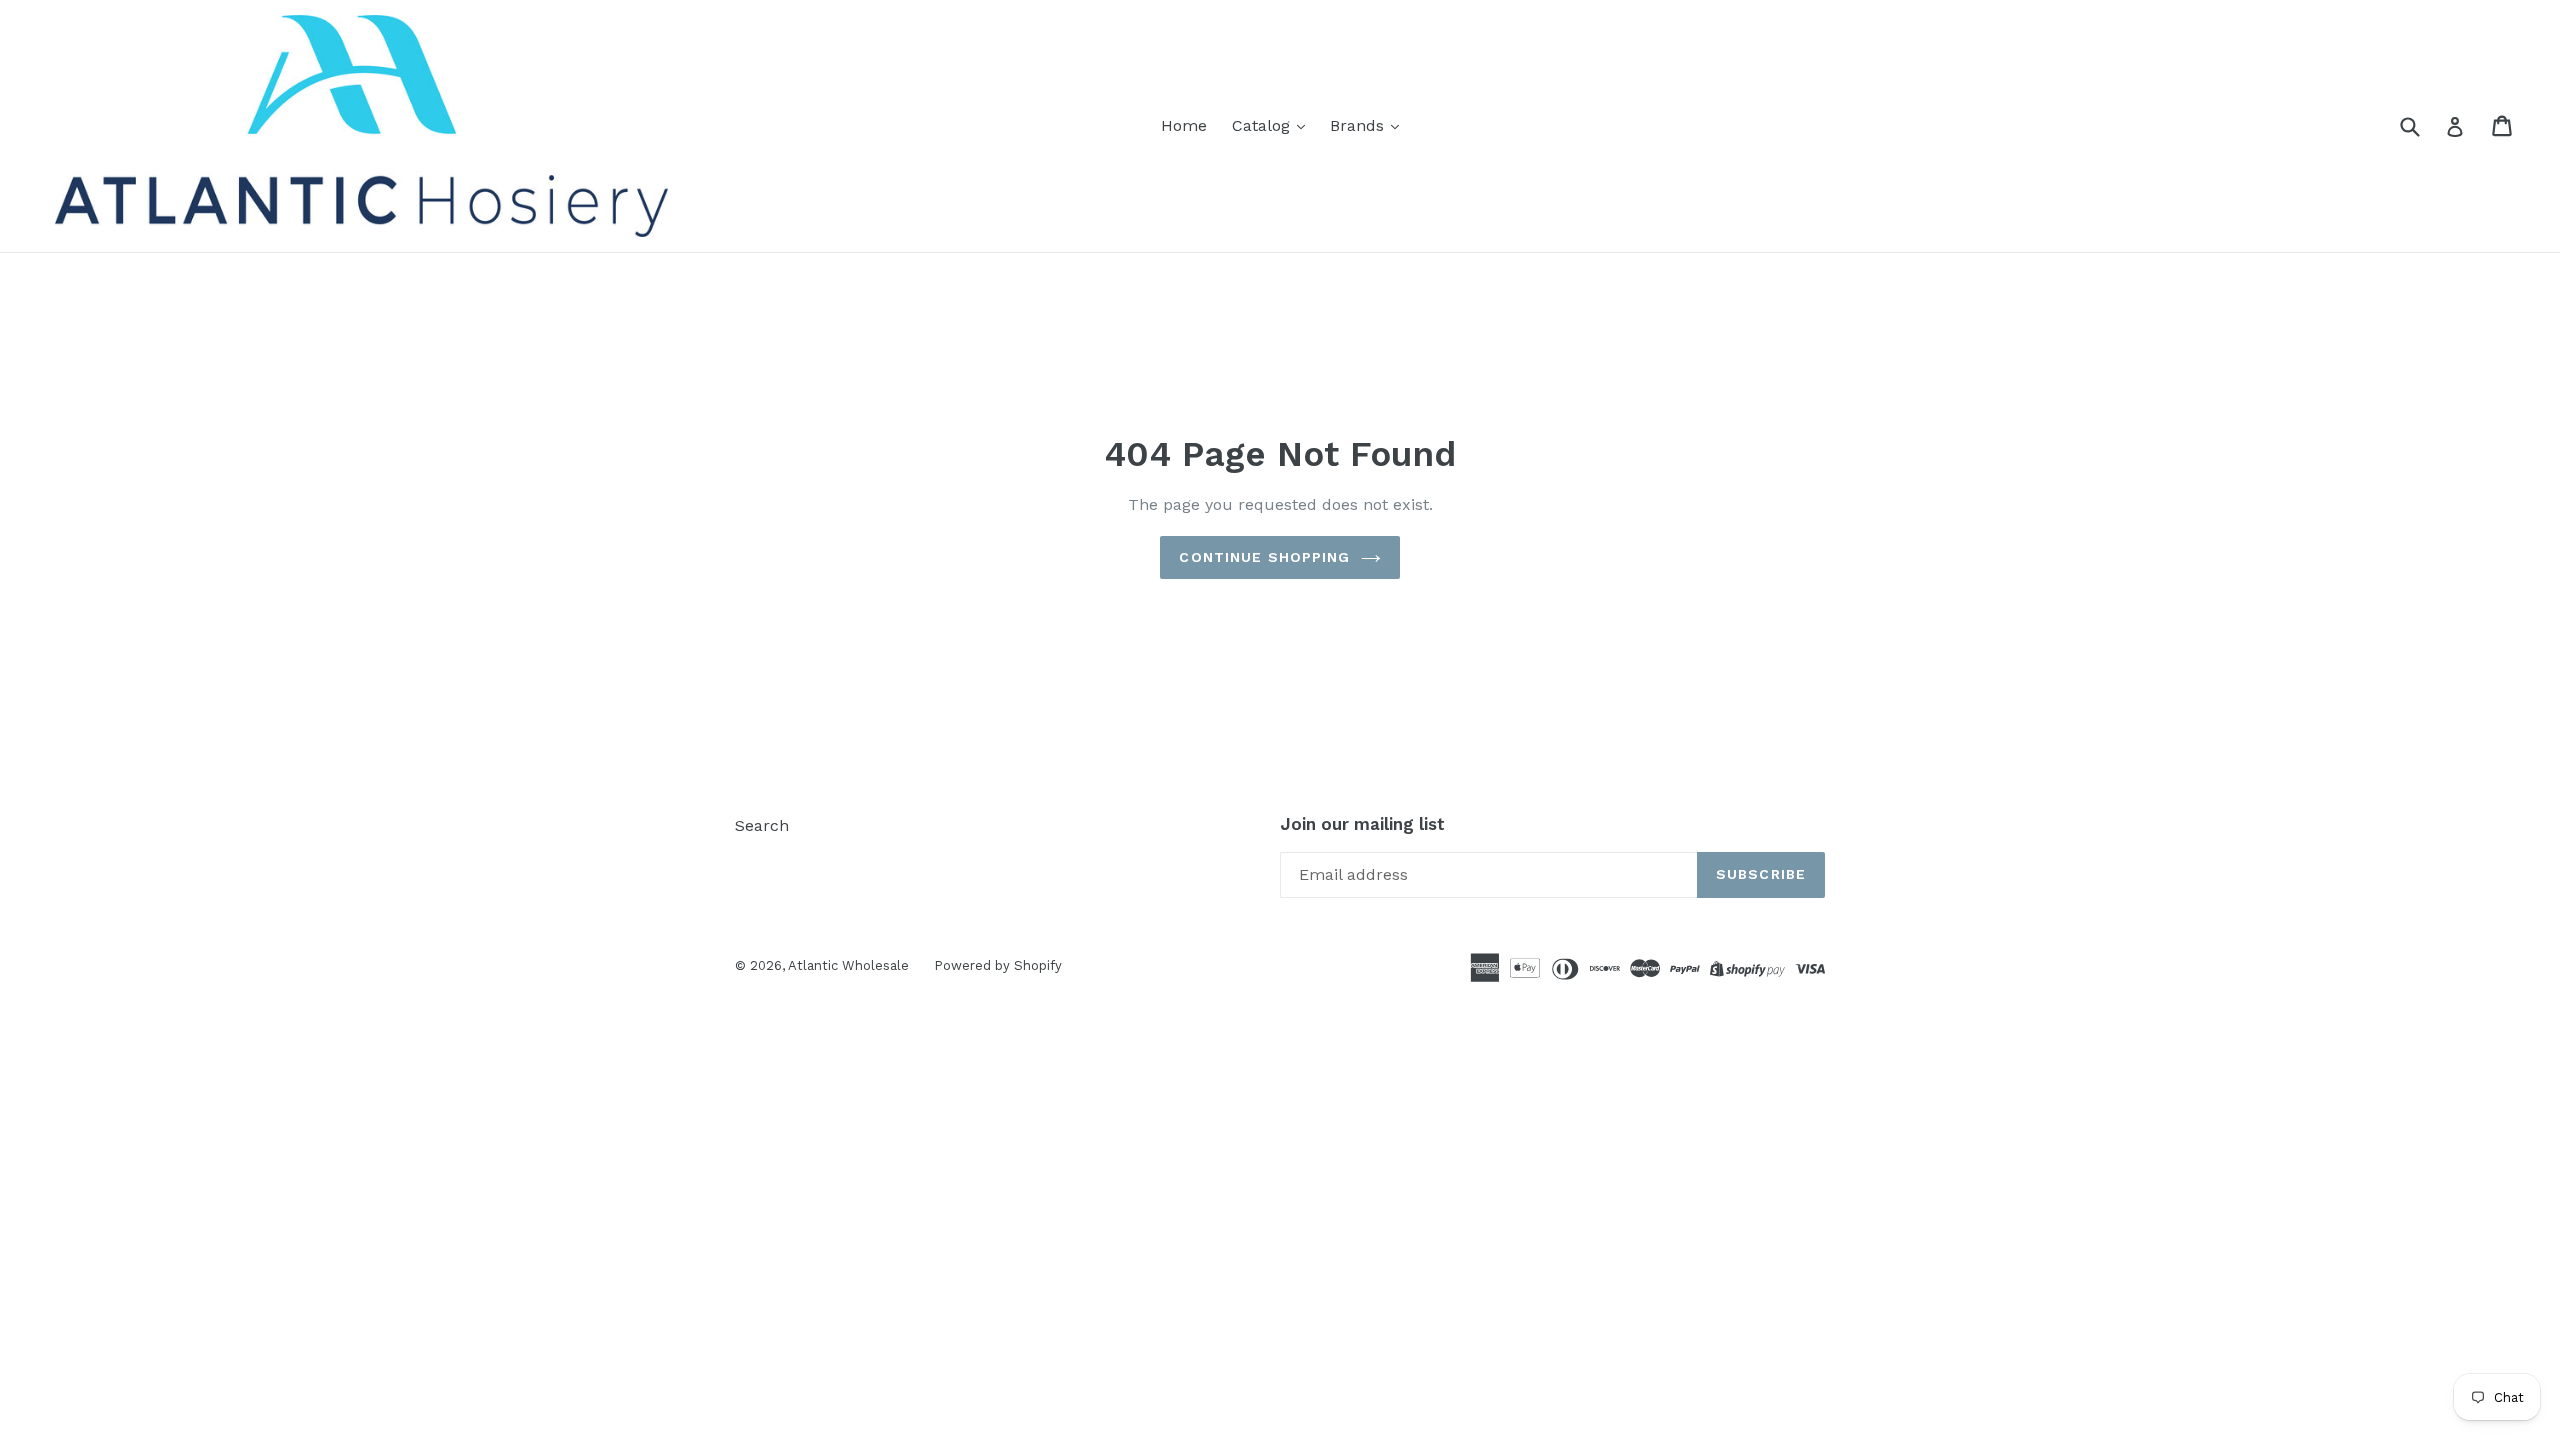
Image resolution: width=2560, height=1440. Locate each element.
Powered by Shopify (998, 965)
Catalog (1263, 125)
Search (762, 825)
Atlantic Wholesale (848, 965)
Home (1184, 125)
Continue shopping (1264, 557)
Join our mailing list (1362, 824)
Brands (1359, 125)
